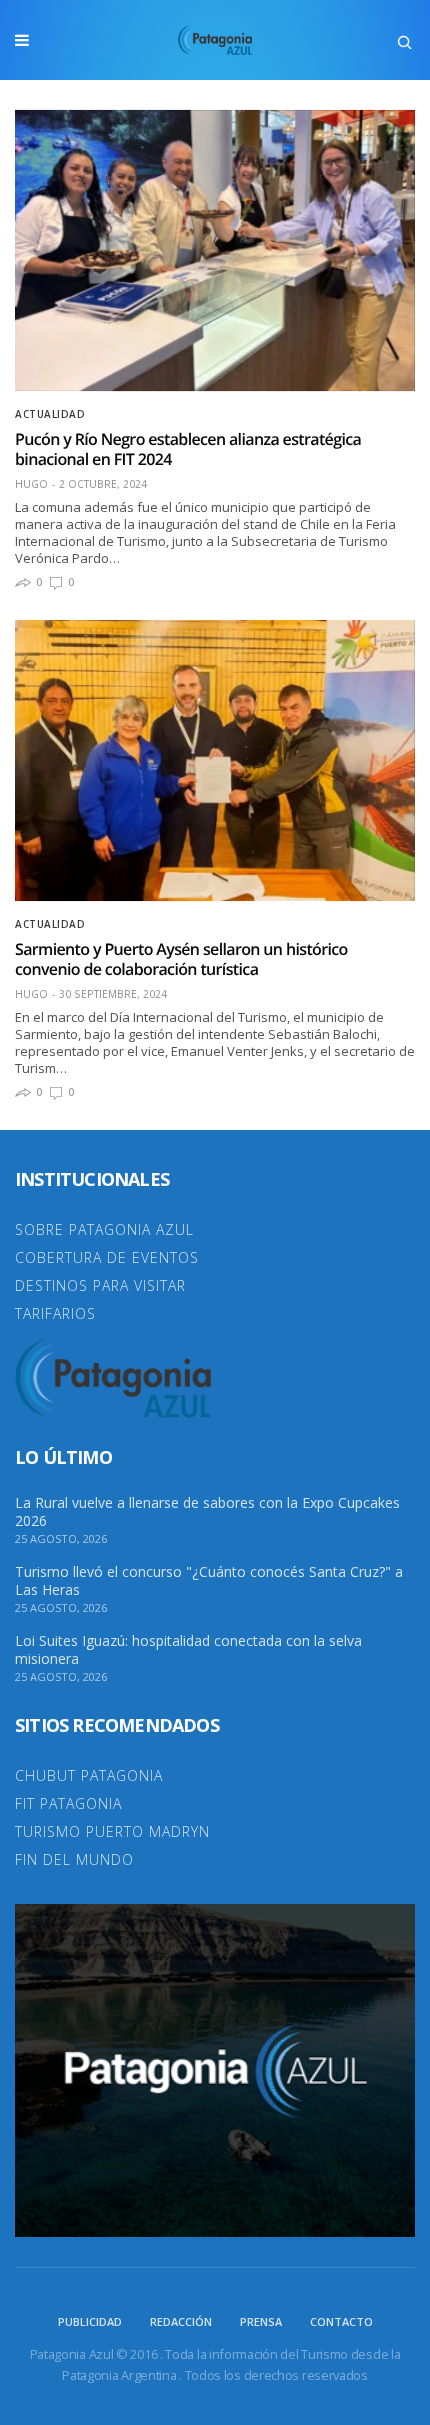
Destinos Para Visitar (100, 1285)
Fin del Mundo (74, 1859)
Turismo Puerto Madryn (112, 1831)
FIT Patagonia (68, 1803)
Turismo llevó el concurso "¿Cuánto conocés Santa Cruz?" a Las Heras (209, 1581)
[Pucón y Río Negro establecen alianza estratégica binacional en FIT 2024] (215, 250)
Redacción (181, 2321)
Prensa (261, 2321)
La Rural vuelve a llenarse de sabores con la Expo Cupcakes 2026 (207, 1512)
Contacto (341, 2321)
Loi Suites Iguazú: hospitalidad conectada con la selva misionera (188, 1650)
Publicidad (90, 2321)
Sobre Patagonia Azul (104, 1229)
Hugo (31, 484)
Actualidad (50, 414)
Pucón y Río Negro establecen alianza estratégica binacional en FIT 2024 (188, 449)
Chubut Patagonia (89, 1775)
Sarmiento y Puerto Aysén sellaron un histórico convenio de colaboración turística (181, 959)
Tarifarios (55, 1313)
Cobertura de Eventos (107, 1257)
